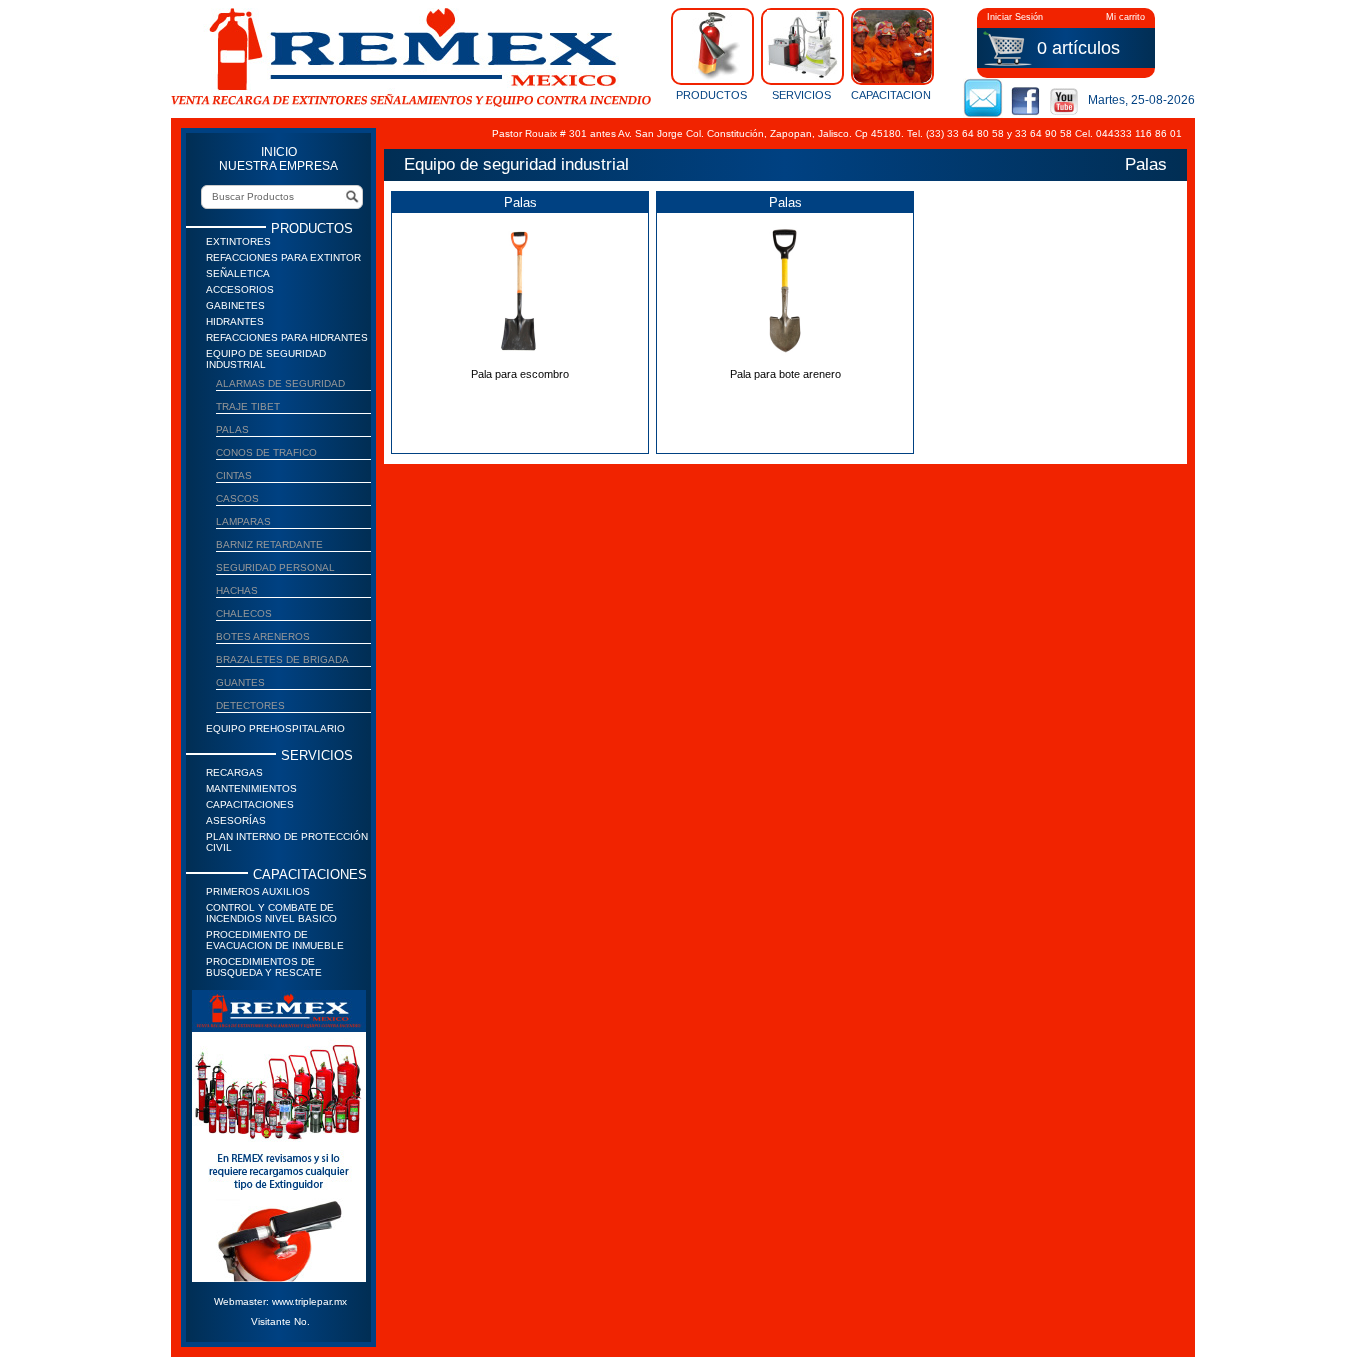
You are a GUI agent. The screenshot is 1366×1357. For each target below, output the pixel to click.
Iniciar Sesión (1015, 17)
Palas (232, 429)
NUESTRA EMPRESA (278, 166)
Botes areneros (263, 636)
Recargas (234, 772)
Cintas (234, 475)
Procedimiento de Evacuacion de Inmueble (275, 940)
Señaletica (238, 273)
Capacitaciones (250, 804)
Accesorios (240, 289)
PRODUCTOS (711, 94)
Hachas (237, 590)
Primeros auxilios (258, 891)
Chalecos (244, 613)
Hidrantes (235, 321)
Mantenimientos (251, 788)
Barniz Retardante (269, 544)
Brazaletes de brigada (282, 659)
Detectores (250, 705)
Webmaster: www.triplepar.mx (280, 1301)
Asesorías (236, 820)
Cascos (237, 498)
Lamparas (243, 521)
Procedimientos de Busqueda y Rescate (264, 967)
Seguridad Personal (275, 567)
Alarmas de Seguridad (280, 383)
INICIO (279, 152)
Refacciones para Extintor (283, 257)
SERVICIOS (801, 94)
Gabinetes (235, 305)
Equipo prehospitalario (275, 728)
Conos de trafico (266, 452)
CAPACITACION (891, 94)
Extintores (238, 241)
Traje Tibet (248, 406)
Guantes (240, 682)
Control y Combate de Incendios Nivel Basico (271, 913)
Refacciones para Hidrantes (287, 337)
